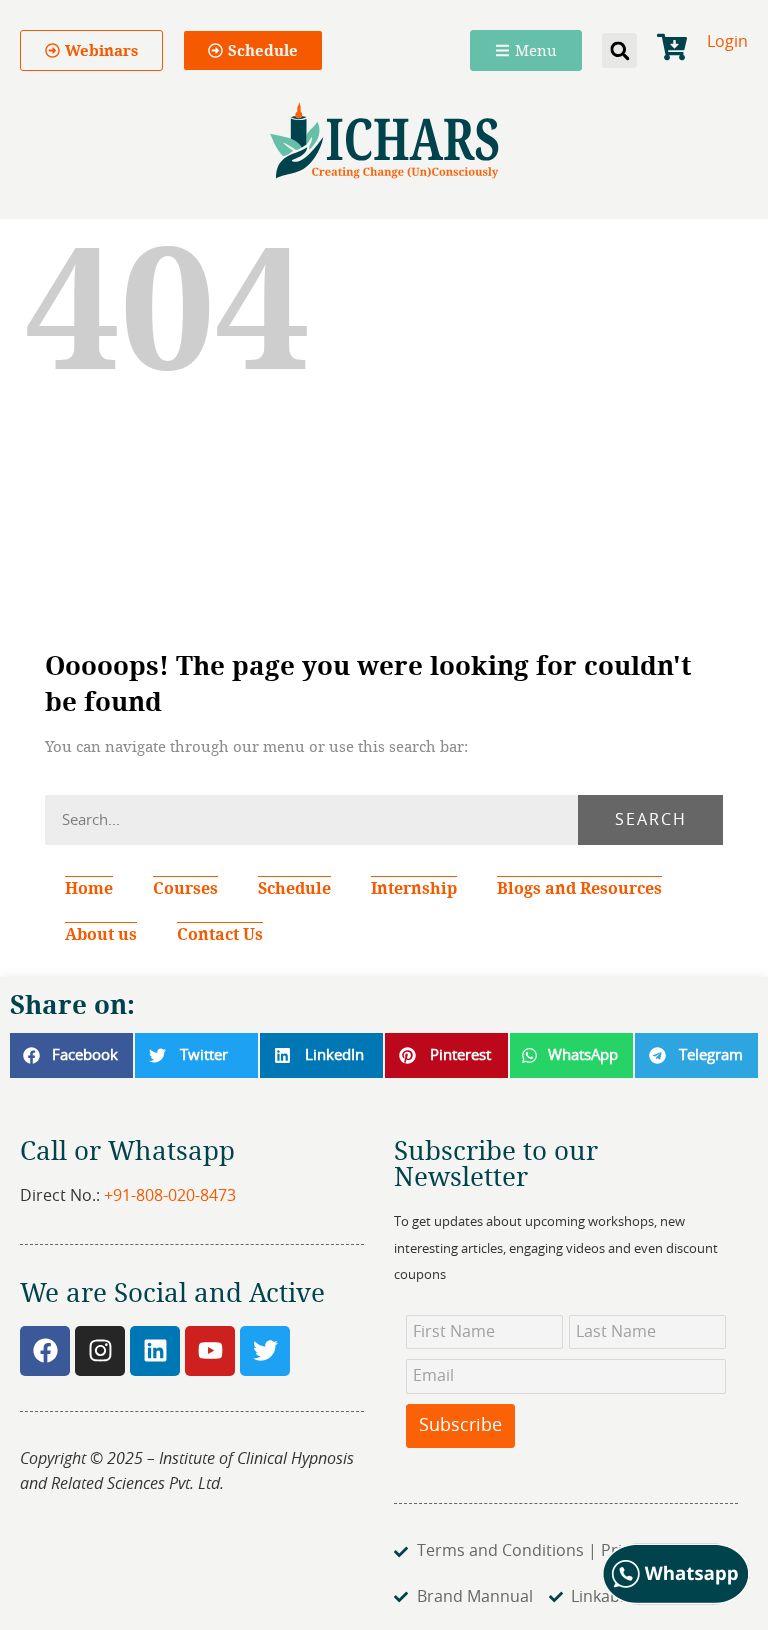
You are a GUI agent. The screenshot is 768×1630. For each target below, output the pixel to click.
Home (89, 888)
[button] (619, 50)
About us (101, 934)
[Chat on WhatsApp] (676, 1600)
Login (727, 42)
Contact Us (220, 934)
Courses (185, 888)
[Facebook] (45, 1351)
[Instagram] (100, 1351)
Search (651, 820)
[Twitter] (265, 1351)
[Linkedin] (155, 1351)
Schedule (294, 888)
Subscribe (460, 1426)
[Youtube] (210, 1351)
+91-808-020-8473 (170, 1196)
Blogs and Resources (579, 888)
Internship (414, 888)
